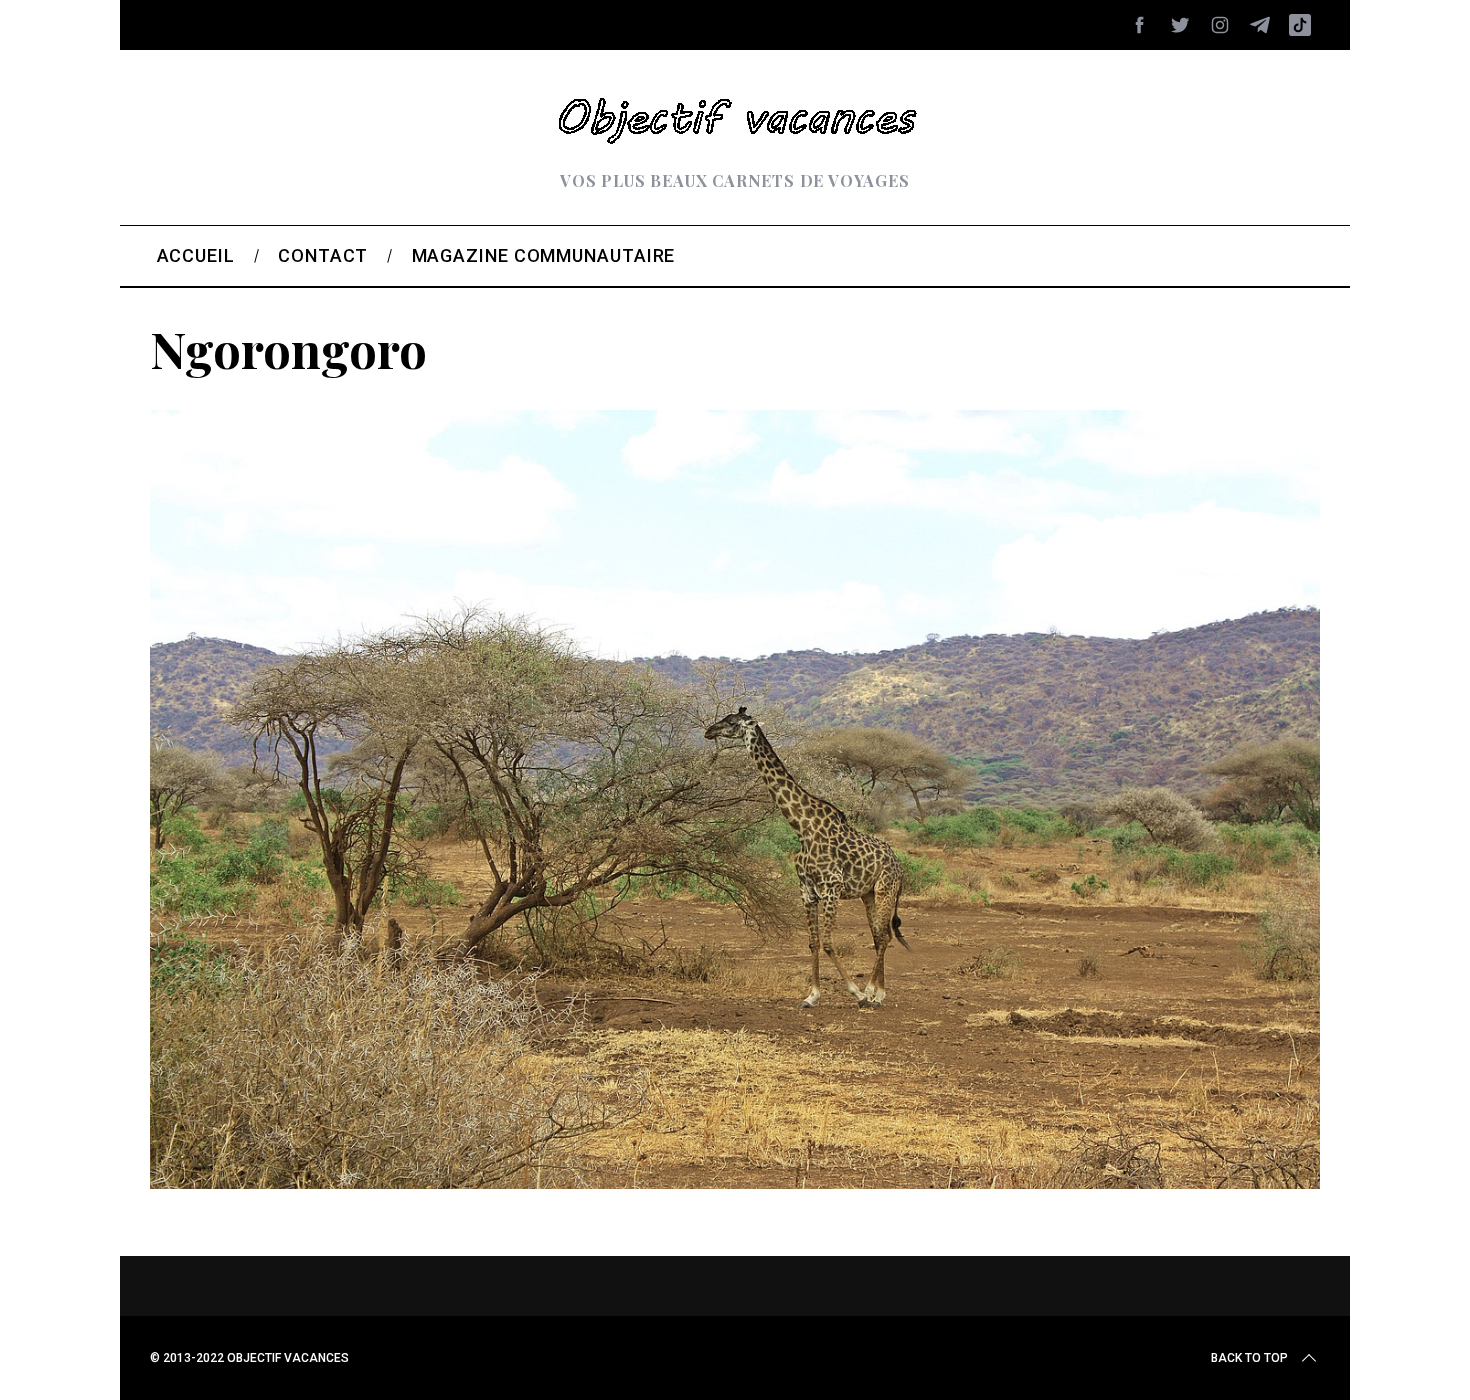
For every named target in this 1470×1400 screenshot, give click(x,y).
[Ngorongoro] (735, 1182)
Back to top (1249, 1358)
